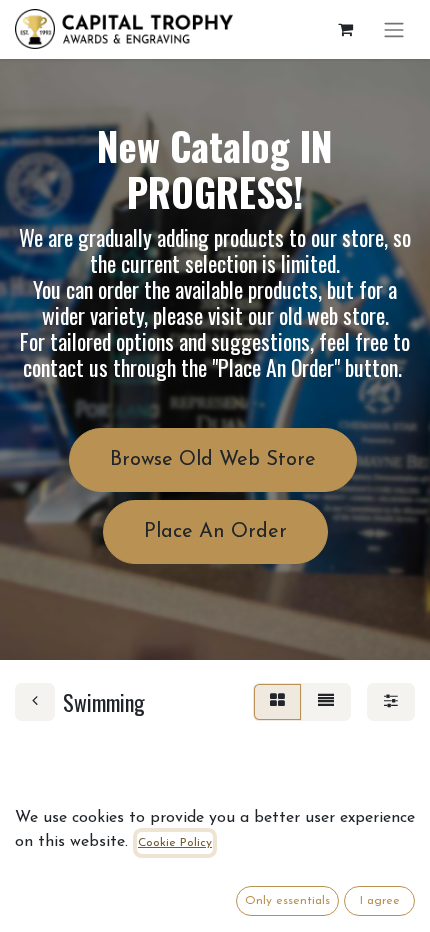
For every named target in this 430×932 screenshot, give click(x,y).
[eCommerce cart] (345, 29)
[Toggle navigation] (394, 29)
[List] (326, 702)
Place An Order (215, 532)
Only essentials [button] (287, 901)
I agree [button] (380, 901)
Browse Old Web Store (213, 460)
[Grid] (277, 702)
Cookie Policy (175, 843)
